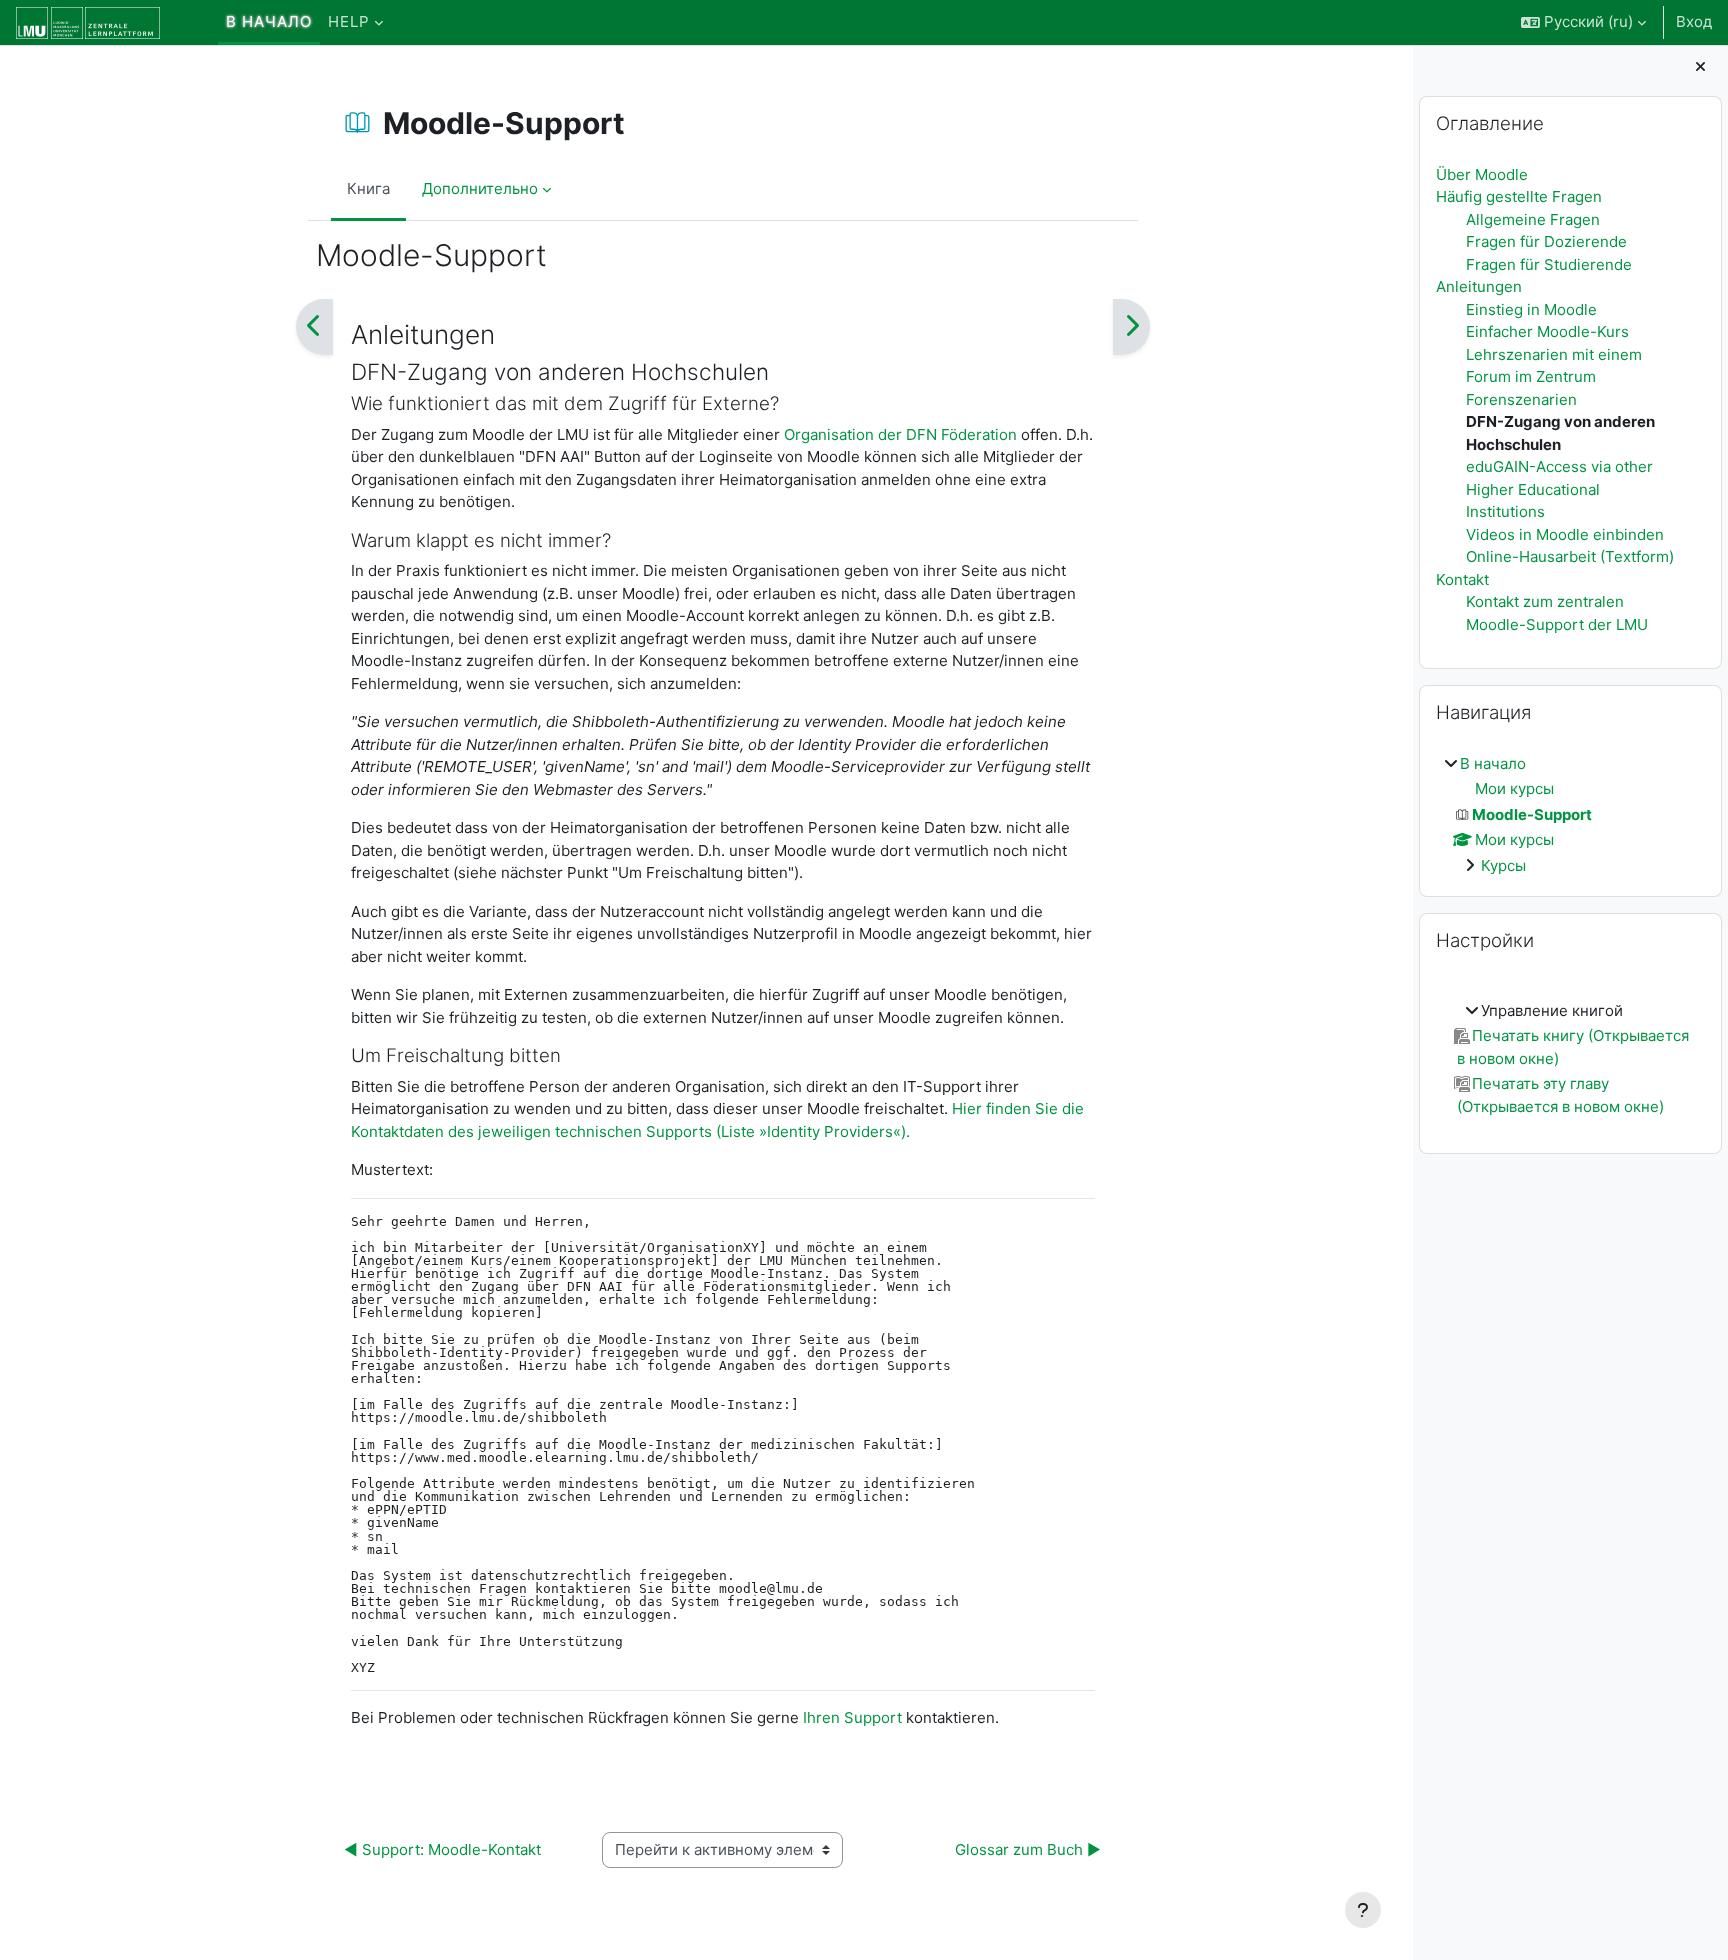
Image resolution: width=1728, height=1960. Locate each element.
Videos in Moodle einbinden (1565, 534)
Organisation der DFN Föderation (900, 434)
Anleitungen (1479, 286)
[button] (1583, 22)
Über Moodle (1482, 174)
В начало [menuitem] (269, 21)
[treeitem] (1570, 815)
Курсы (1503, 865)
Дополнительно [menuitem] (480, 188)
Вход (1694, 21)
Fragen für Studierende (1549, 264)
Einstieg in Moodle (1531, 309)
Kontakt (1462, 579)
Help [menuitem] (349, 21)
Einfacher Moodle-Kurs (1547, 331)
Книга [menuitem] (368, 188)
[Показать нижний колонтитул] (1363, 1910)
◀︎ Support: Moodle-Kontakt (442, 1849)
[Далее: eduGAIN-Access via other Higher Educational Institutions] (1131, 327)
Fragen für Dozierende (1546, 241)
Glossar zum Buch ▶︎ (1028, 1849)
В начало (1493, 763)
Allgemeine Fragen (1533, 219)
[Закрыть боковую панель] (1700, 67)
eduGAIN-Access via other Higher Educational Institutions (1559, 489)
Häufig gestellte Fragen (1519, 196)
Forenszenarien (1521, 399)
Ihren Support (850, 1717)
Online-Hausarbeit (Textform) (1570, 556)
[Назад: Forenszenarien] (314, 327)
